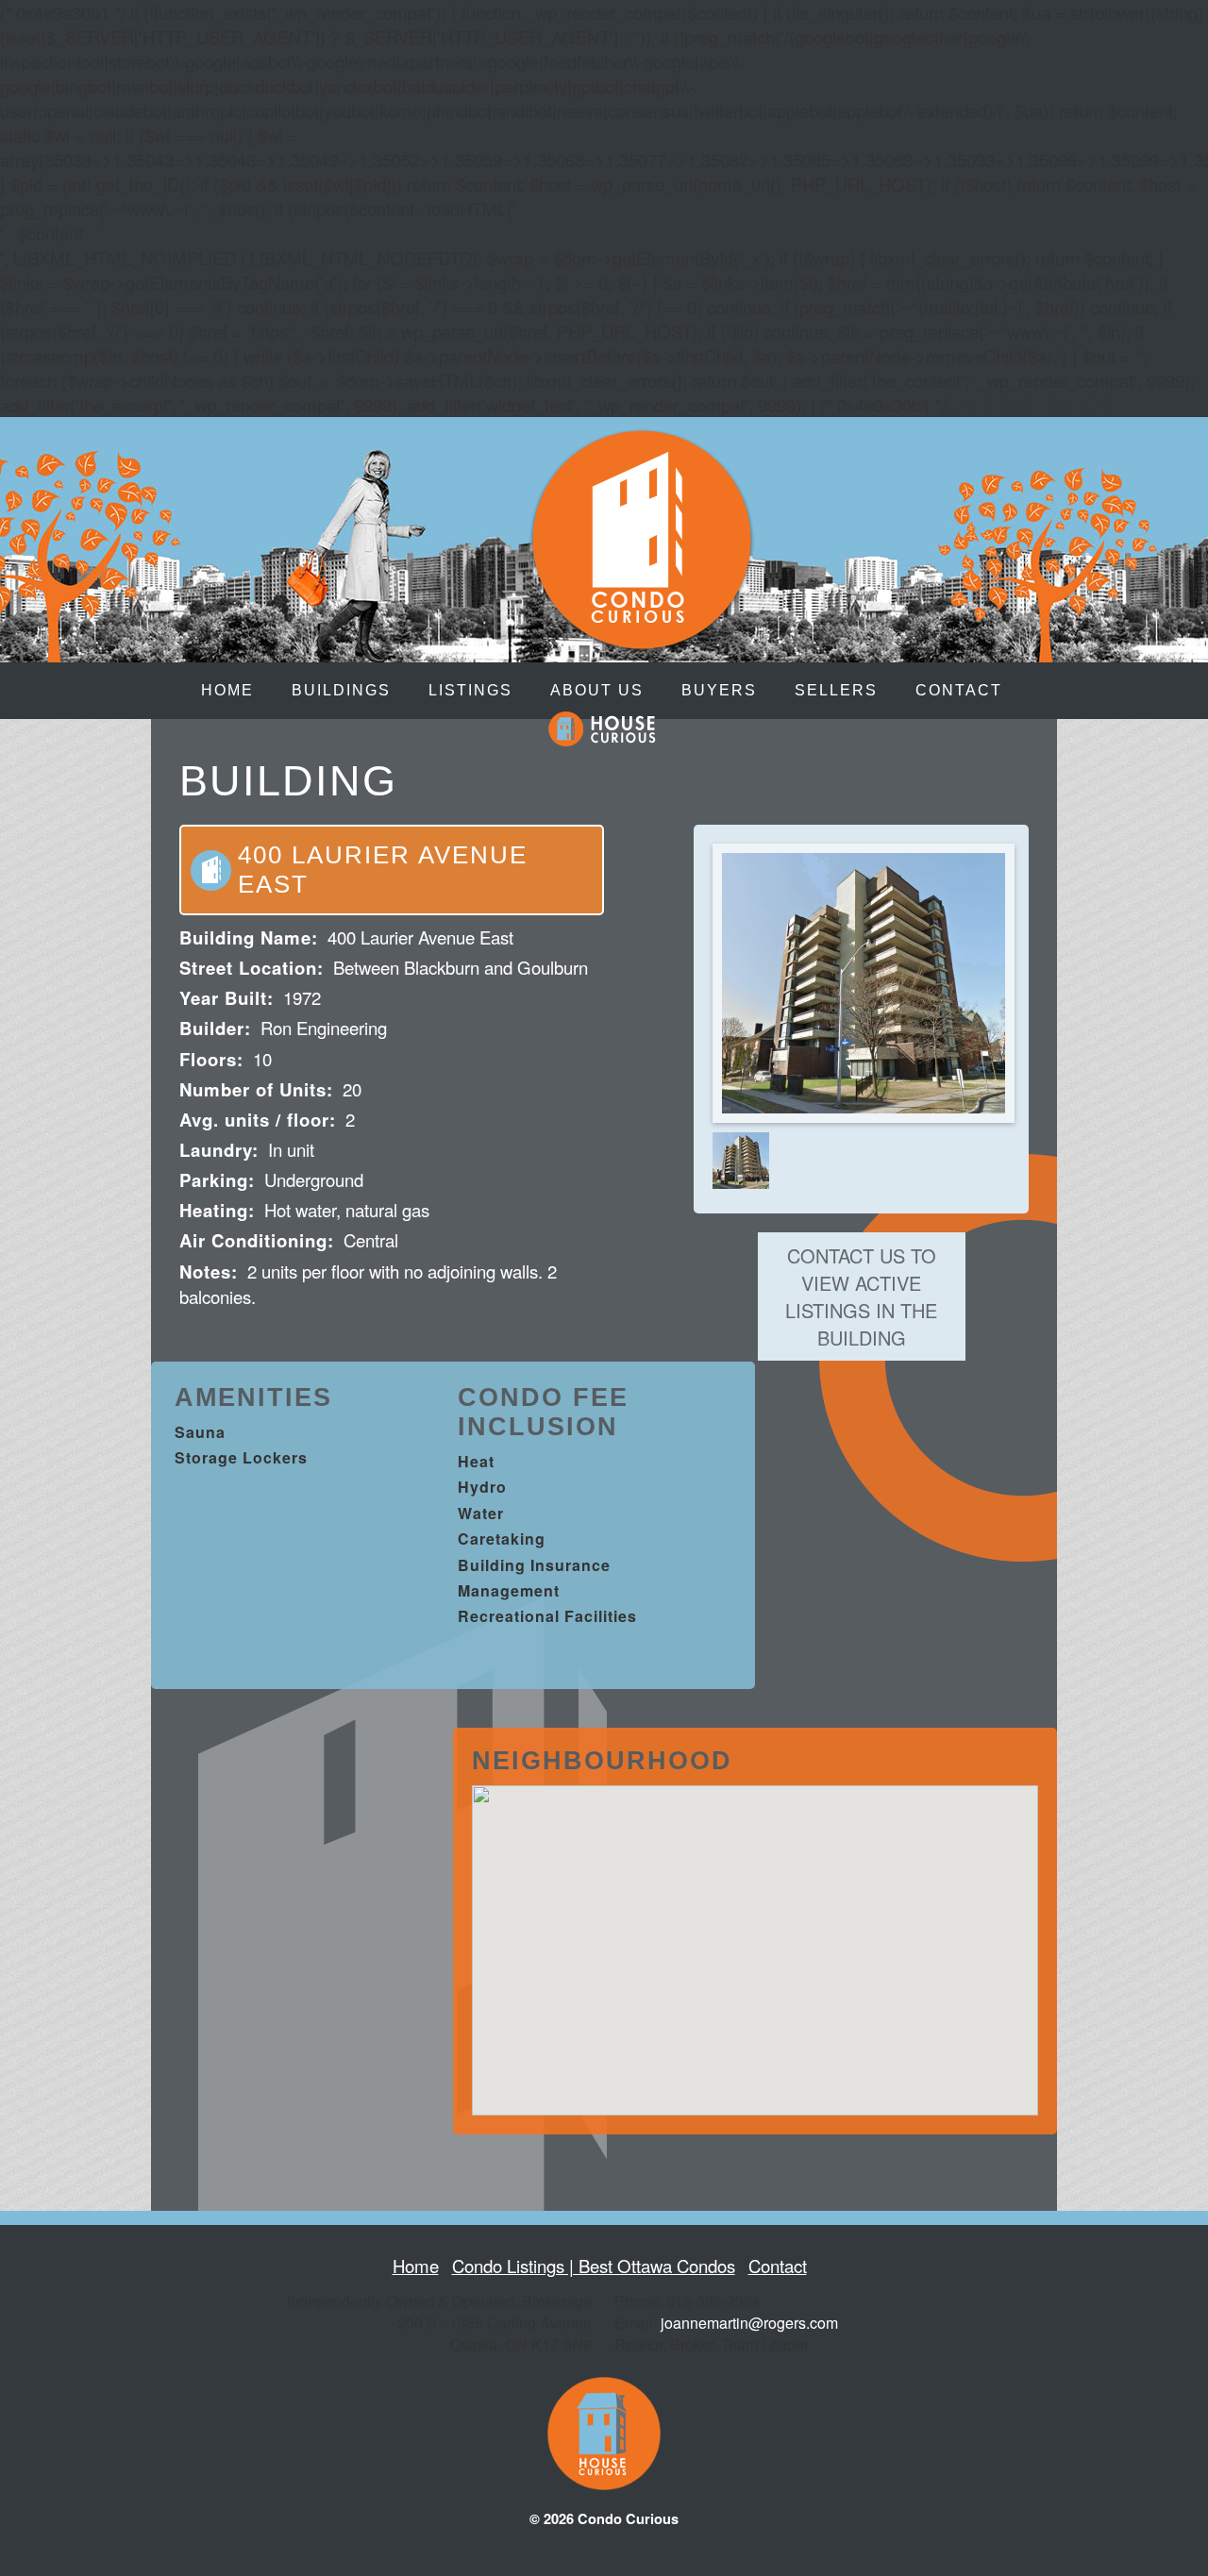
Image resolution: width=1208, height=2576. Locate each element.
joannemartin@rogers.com (749, 2323)
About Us (597, 690)
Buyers (719, 690)
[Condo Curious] (642, 640)
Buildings (341, 690)
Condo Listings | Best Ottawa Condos (594, 2266)
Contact (959, 690)
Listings (470, 690)
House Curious (602, 728)
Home (227, 690)
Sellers (836, 690)
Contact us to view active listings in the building (861, 1296)
